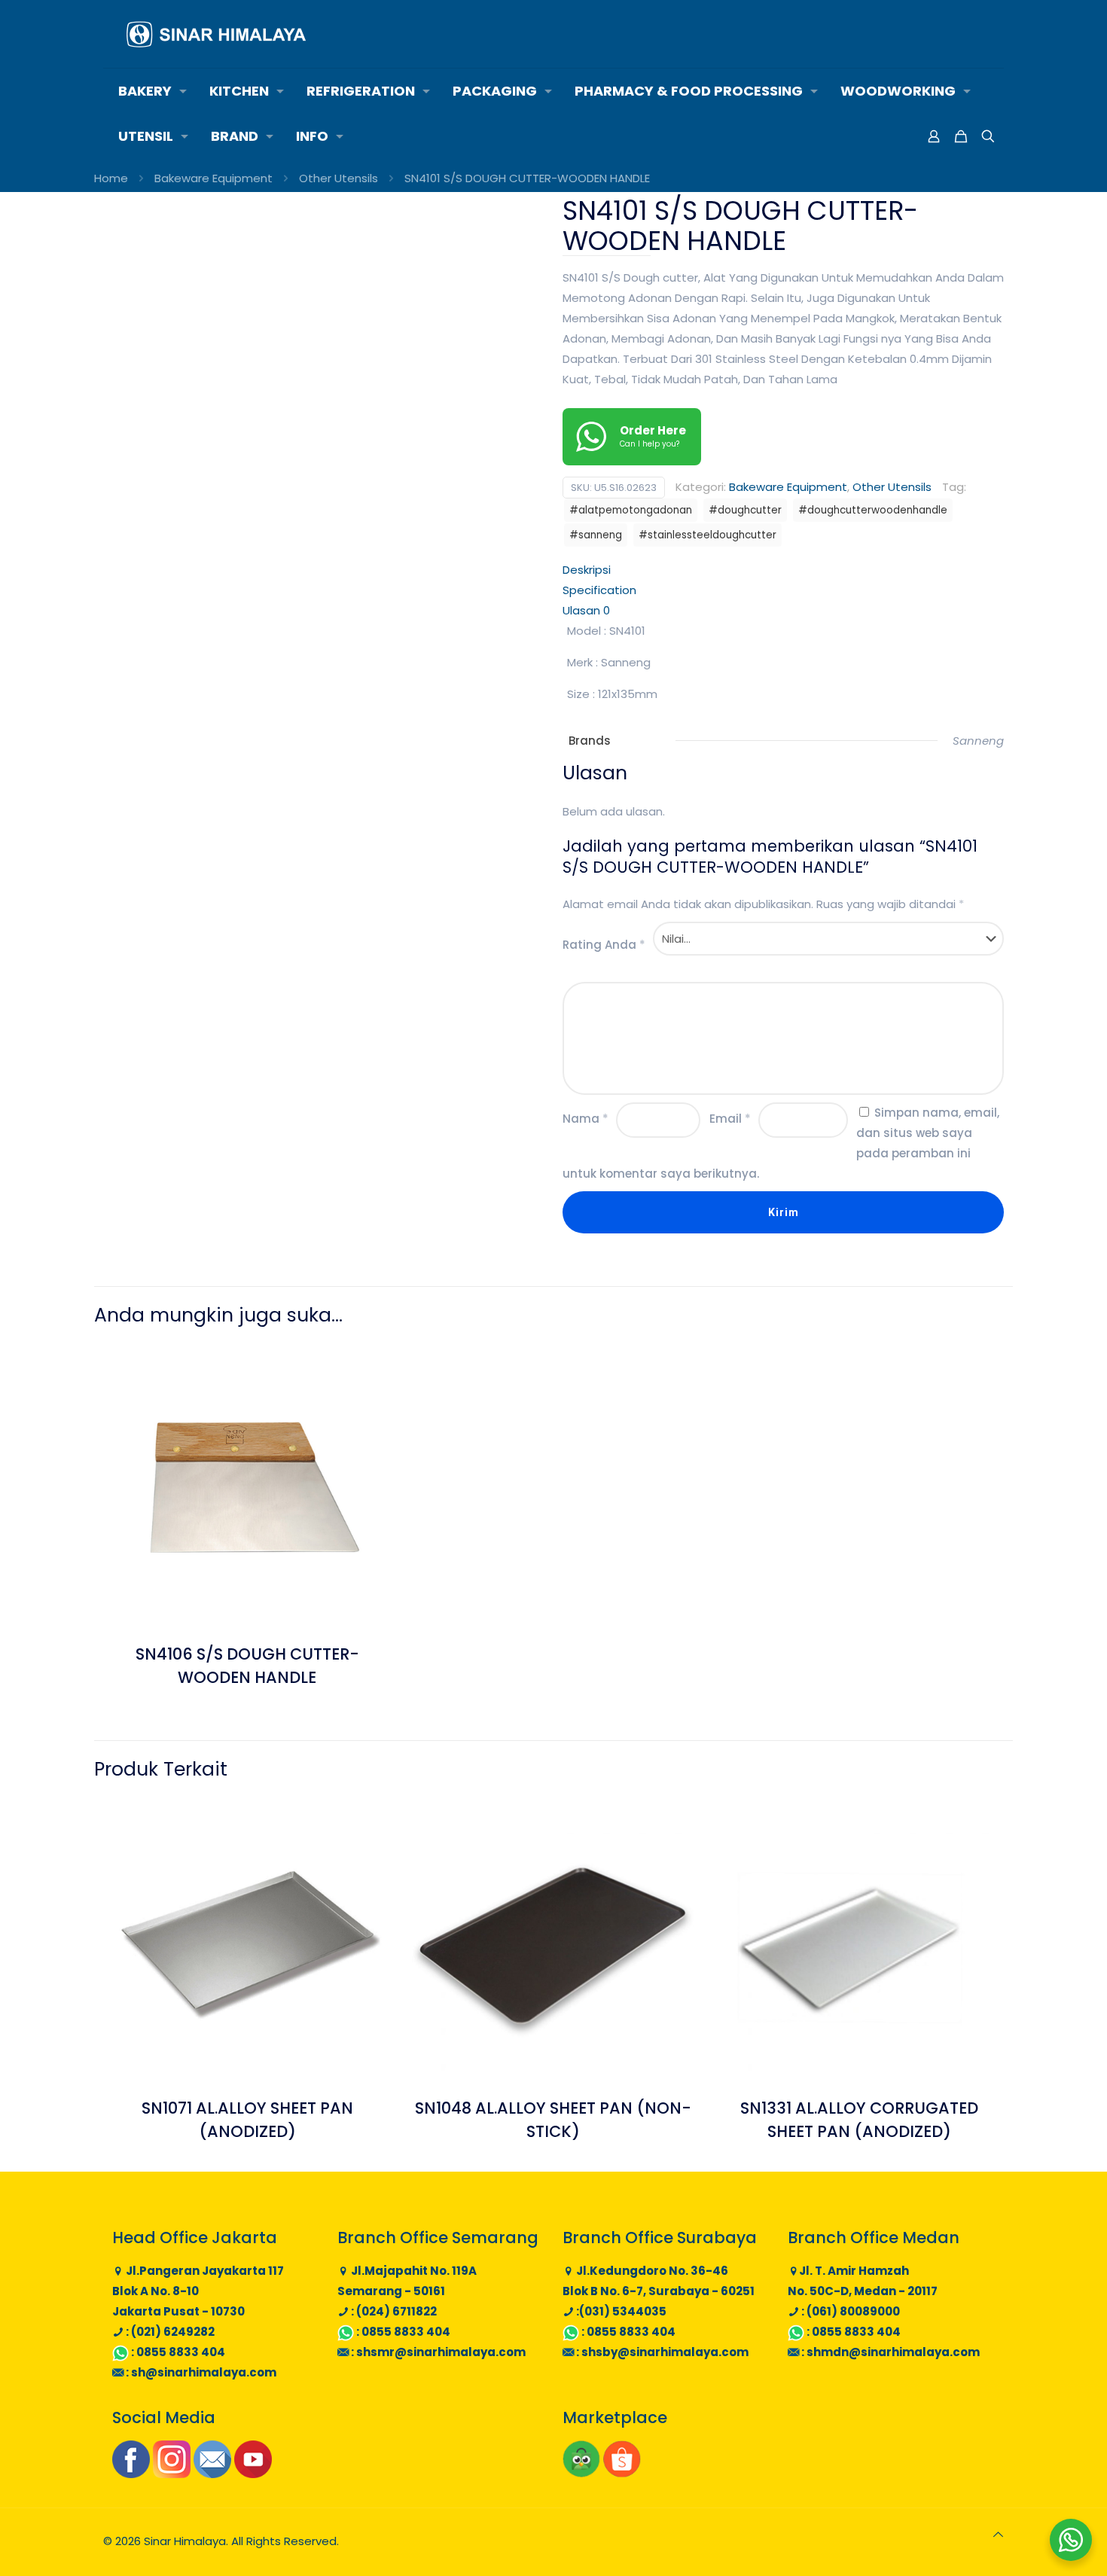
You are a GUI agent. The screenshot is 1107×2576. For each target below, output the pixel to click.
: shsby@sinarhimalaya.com (661, 2352)
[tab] (783, 570)
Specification (599, 590)
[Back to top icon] (998, 2534)
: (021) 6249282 (169, 2332)
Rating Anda (604, 945)
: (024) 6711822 (393, 2311)
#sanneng (596, 535)
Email (730, 1119)
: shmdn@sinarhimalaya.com (889, 2352)
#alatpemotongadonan (631, 510)
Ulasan (586, 610)
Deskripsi (587, 570)
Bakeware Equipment (213, 178)
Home (111, 178)
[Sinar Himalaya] (216, 34)
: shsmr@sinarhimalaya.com (437, 2352)
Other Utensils (339, 178)
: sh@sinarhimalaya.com (200, 2372)
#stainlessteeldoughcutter (708, 535)
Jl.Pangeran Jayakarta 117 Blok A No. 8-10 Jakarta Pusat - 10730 (198, 2291)
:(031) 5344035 (620, 2311)
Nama (586, 1119)
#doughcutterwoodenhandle (873, 510)
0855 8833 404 (181, 2352)
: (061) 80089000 (849, 2311)
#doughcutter (745, 510)
